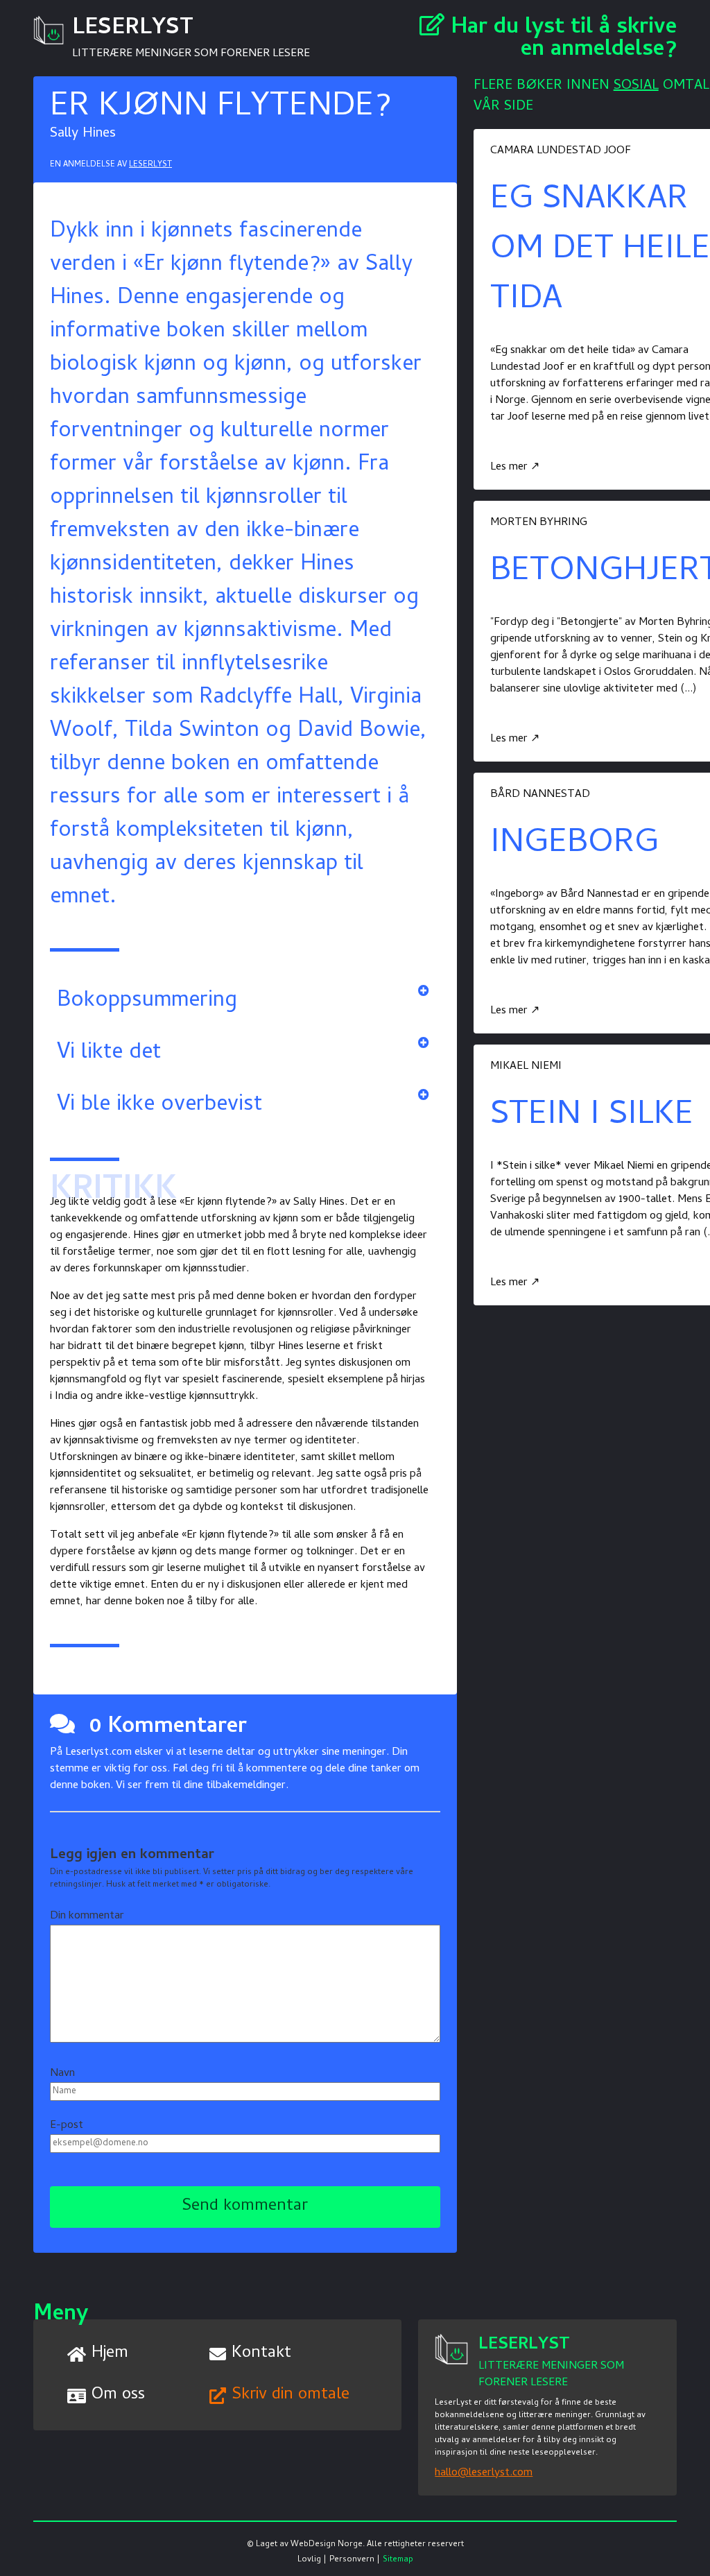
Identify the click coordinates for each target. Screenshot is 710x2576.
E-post (67, 2126)
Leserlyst (150, 165)
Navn (62, 2074)
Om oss (118, 2395)
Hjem (110, 2354)
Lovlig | (312, 2560)
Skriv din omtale (291, 2395)
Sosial (636, 86)
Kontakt (261, 2354)
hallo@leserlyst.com (484, 2473)
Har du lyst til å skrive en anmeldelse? (561, 40)
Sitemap (398, 2560)
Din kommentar (87, 1916)
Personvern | (355, 2560)
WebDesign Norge (327, 2545)
